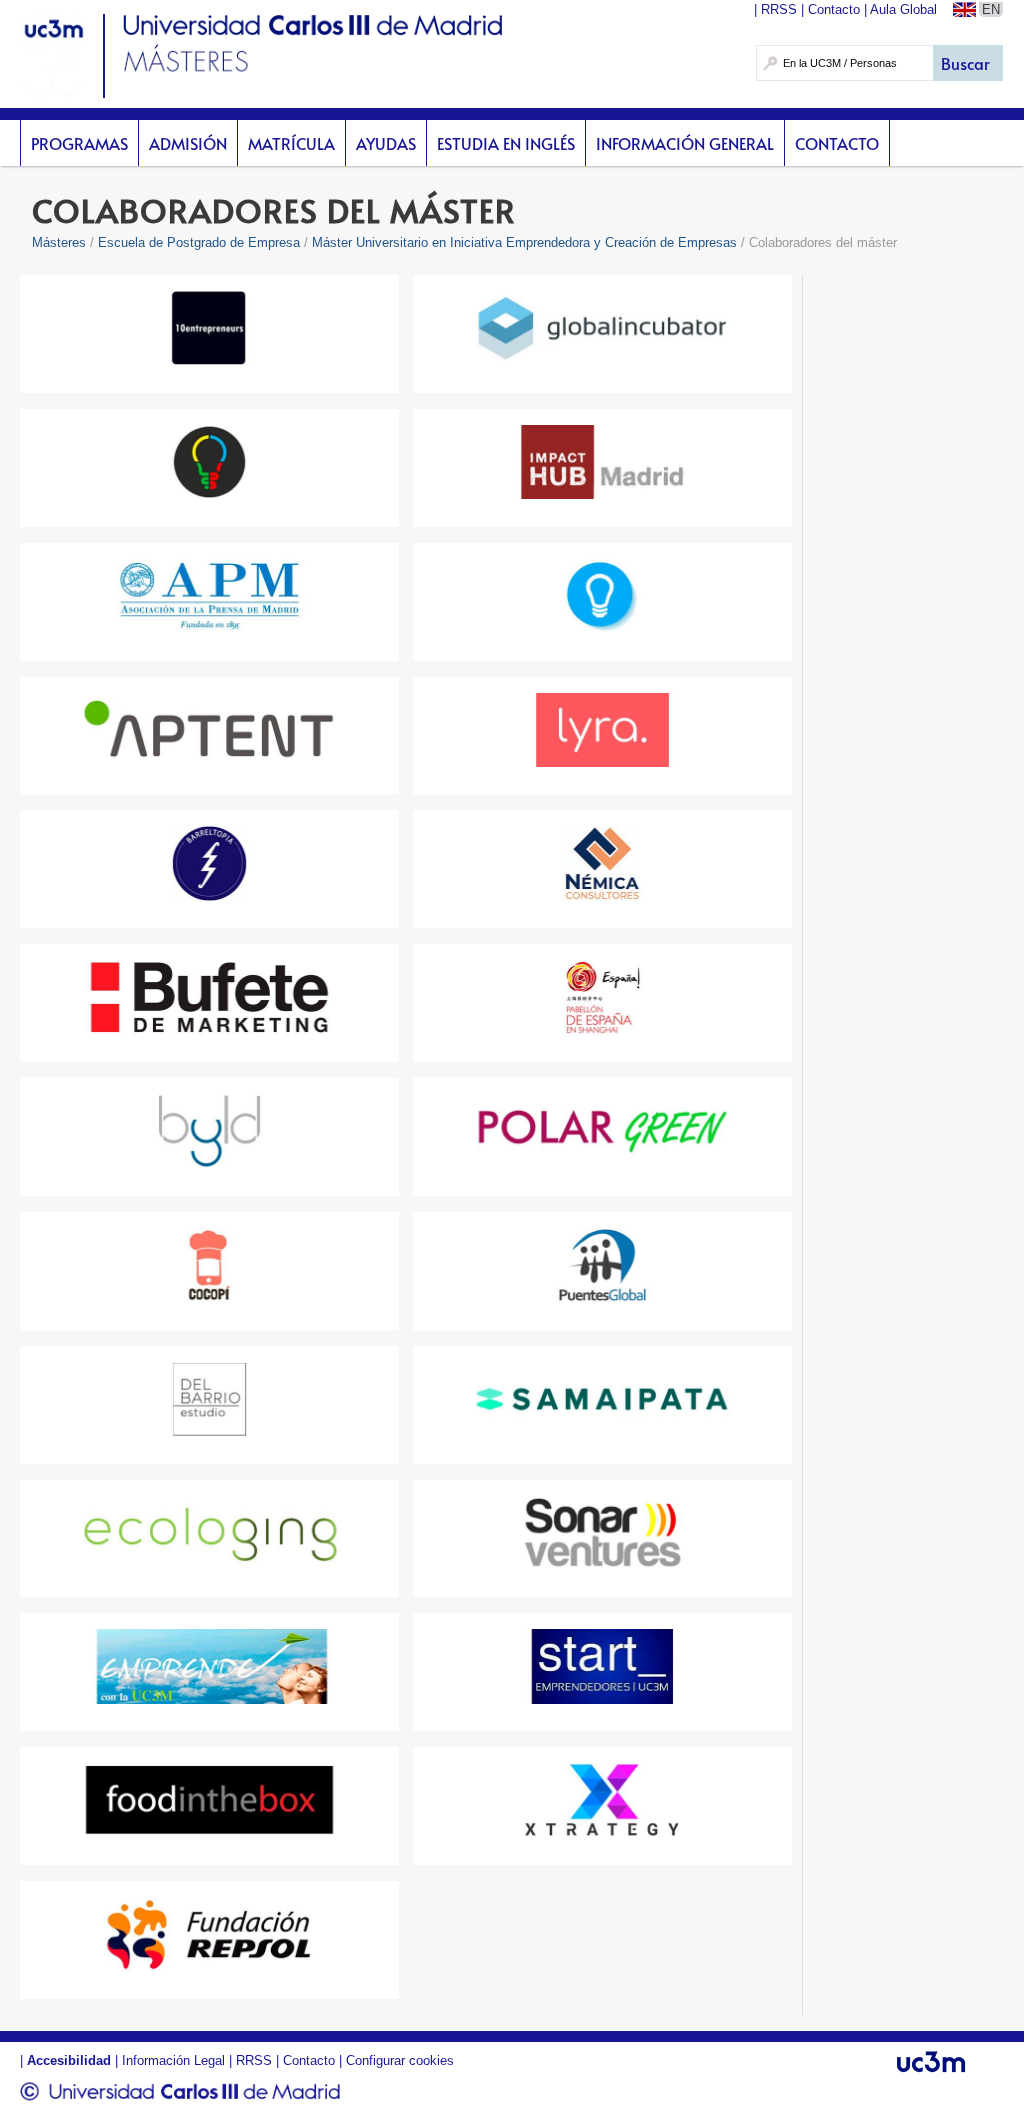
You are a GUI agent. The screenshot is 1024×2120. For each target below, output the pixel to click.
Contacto (837, 143)
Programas (79, 143)
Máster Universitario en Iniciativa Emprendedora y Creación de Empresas (524, 242)
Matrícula (291, 143)
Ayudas (386, 143)
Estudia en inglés (506, 143)
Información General (685, 143)
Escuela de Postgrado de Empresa (199, 242)
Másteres (59, 242)
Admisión (188, 143)
